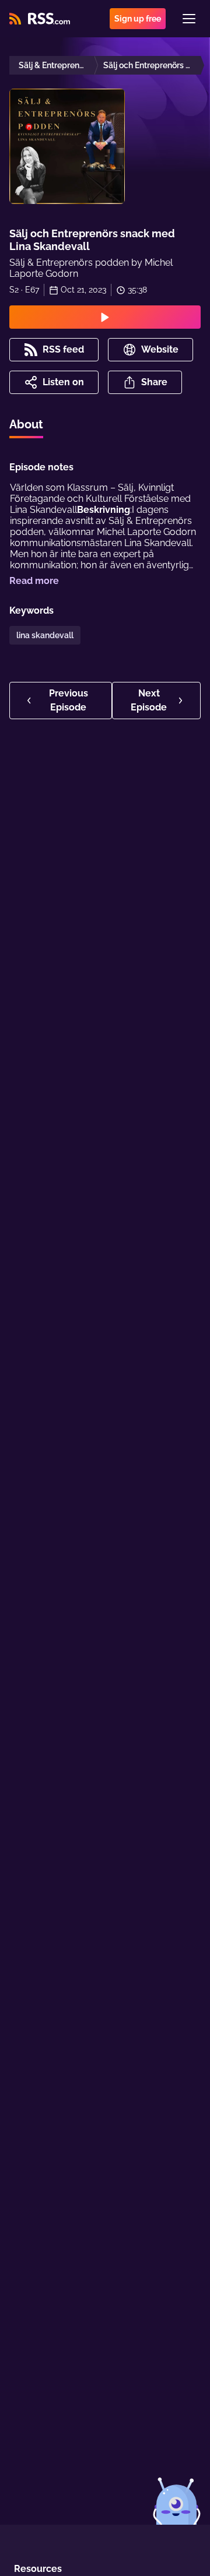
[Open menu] (189, 19)
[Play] (105, 317)
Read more (34, 581)
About (26, 424)
